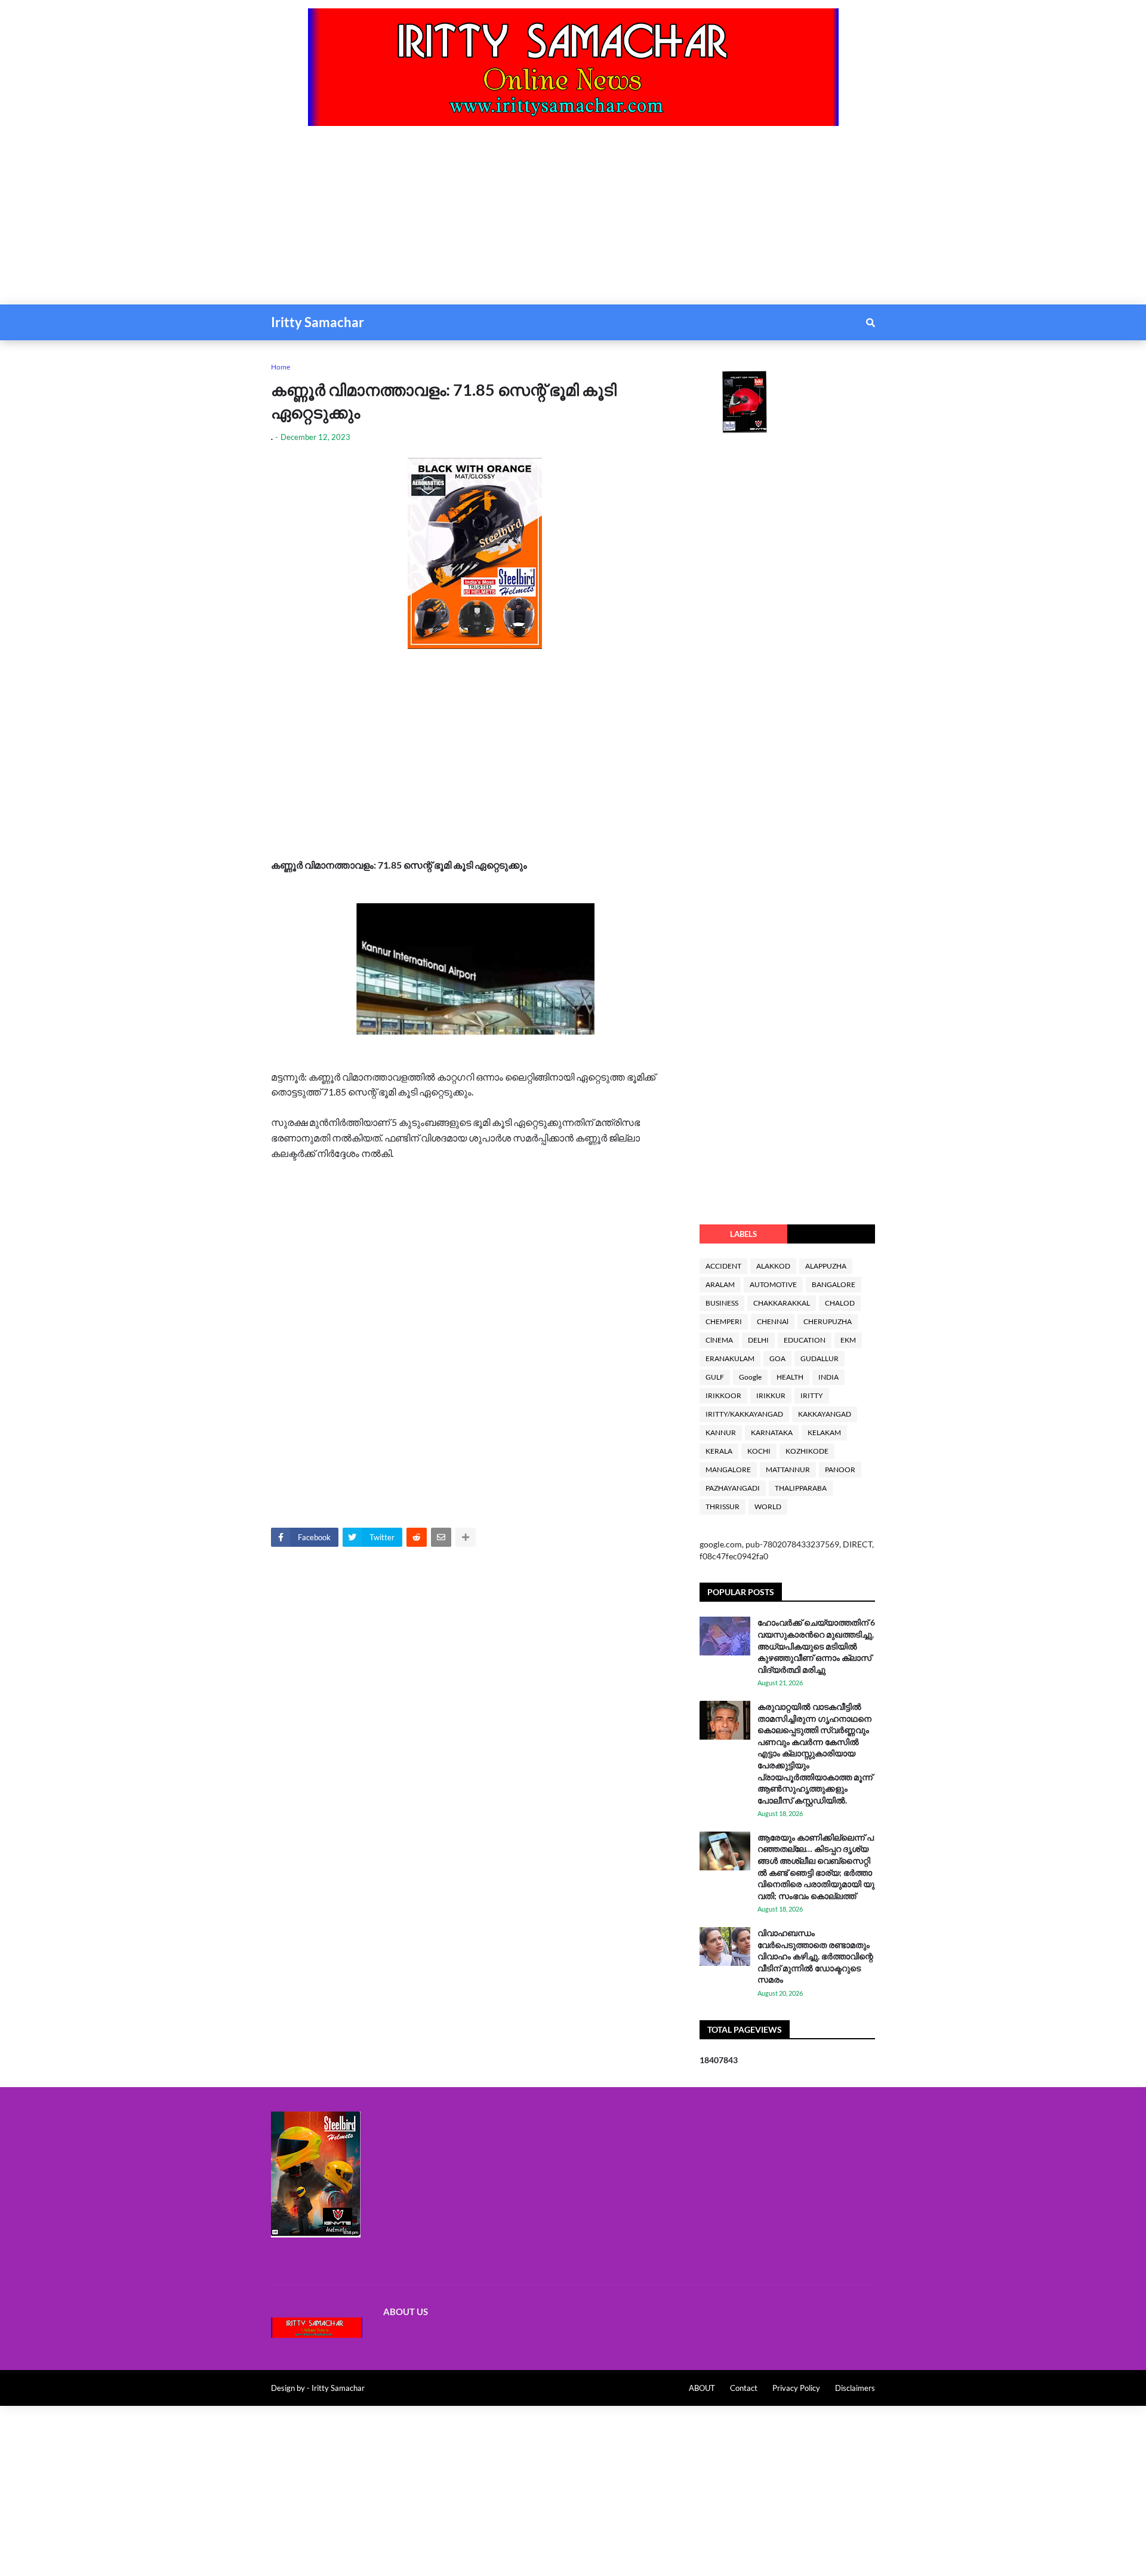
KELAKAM (824, 1432)
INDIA (828, 1377)
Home (281, 367)
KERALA (719, 1451)
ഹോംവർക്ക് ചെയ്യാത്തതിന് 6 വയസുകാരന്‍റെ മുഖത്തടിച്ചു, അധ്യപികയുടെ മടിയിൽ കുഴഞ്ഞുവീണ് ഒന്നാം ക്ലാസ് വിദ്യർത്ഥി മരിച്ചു (816, 1646)
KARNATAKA (772, 1432)
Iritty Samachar (318, 322)
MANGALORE (728, 1469)
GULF (715, 1377)
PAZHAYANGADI (733, 1488)
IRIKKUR (771, 1395)
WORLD (768, 1506)
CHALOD (840, 1303)
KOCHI (759, 1451)
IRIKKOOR (723, 1395)
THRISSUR (723, 1506)
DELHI (758, 1340)
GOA (777, 1358)
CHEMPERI (724, 1321)
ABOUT (702, 2388)
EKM (848, 1340)
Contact (744, 2388)
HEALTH (790, 1377)
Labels (743, 1234)
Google (750, 1377)
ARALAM (720, 1284)
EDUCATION (805, 1340)
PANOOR (840, 1469)
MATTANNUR (788, 1469)
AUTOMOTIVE (773, 1284)
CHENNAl (773, 1321)
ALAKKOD (773, 1266)
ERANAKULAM (730, 1358)
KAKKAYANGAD (825, 1414)
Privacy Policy (796, 2388)
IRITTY (812, 1395)
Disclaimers (855, 2388)
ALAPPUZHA (826, 1266)
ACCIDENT (723, 1266)
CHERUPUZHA (828, 1321)
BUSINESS (722, 1303)
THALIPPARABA (801, 1488)
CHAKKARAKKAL (782, 1303)
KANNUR (721, 1432)
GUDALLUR (820, 1358)
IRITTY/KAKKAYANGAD (744, 1414)
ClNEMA (719, 1340)
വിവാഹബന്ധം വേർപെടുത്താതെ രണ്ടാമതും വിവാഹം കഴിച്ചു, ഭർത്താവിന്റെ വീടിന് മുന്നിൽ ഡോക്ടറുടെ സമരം (815, 1956)
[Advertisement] (358, 221)
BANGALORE (834, 1284)
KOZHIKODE (807, 1451)
